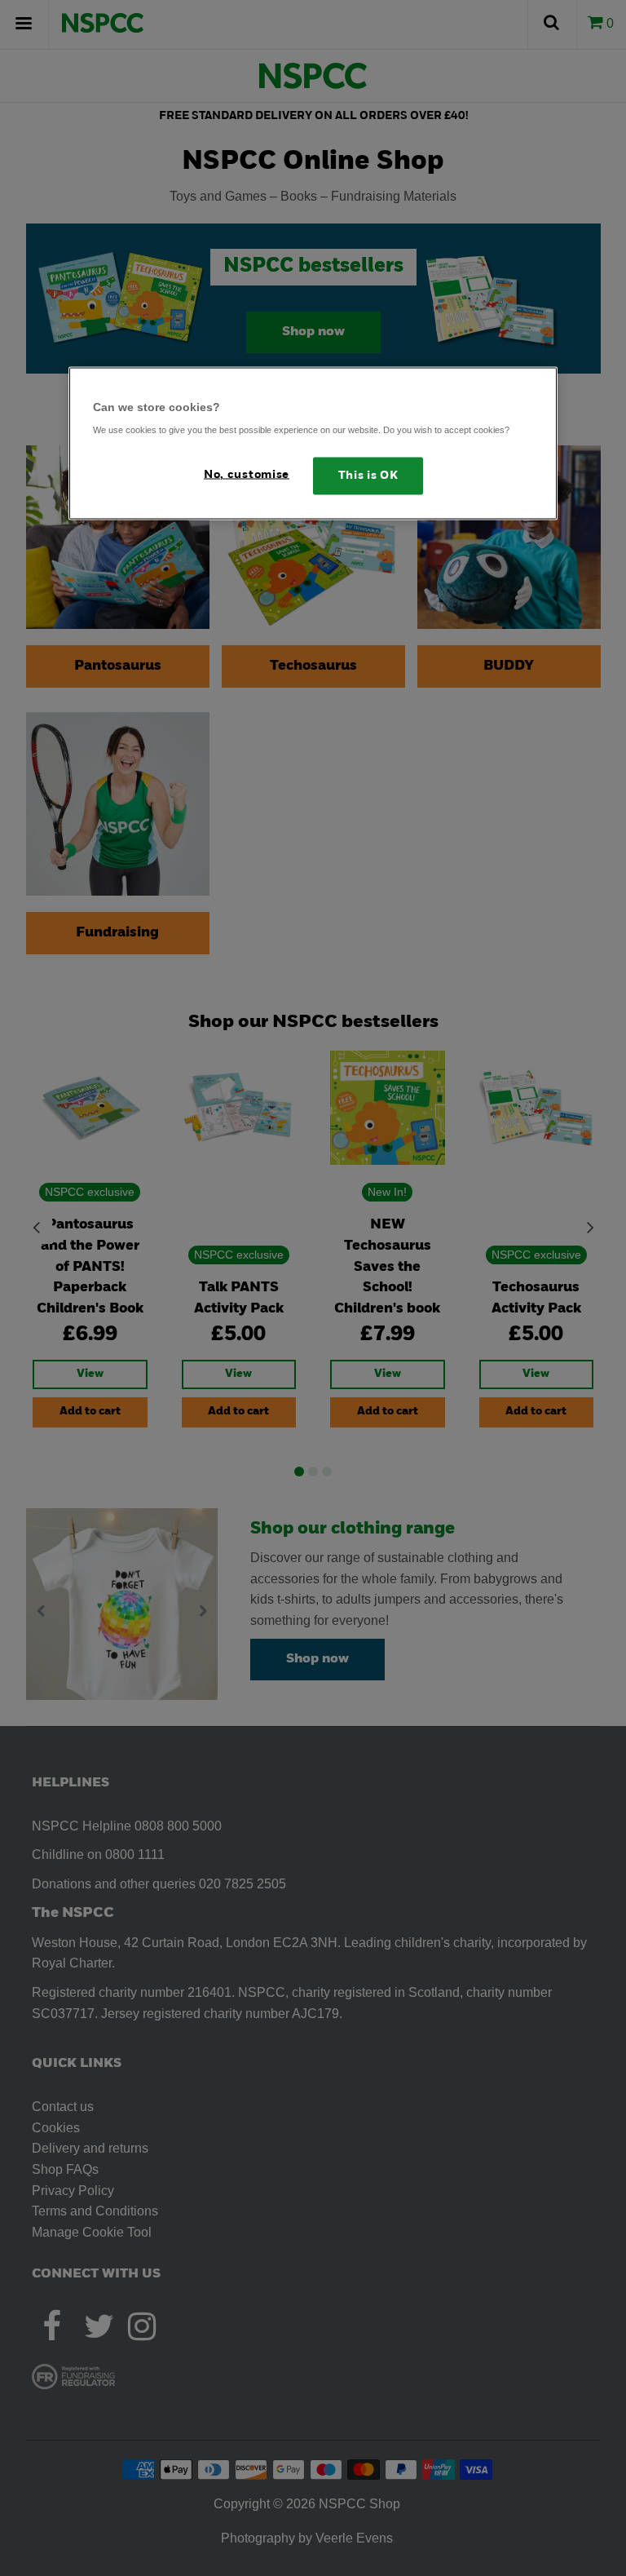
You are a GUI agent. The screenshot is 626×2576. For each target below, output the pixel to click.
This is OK (368, 476)
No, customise (247, 475)
